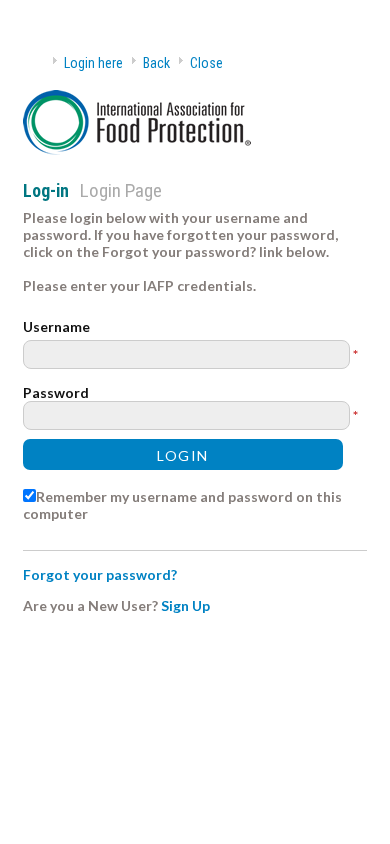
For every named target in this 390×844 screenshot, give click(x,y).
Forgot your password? (100, 574)
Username (56, 326)
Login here (93, 63)
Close (206, 63)
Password (56, 392)
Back (156, 63)
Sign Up (185, 605)
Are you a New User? (90, 605)
